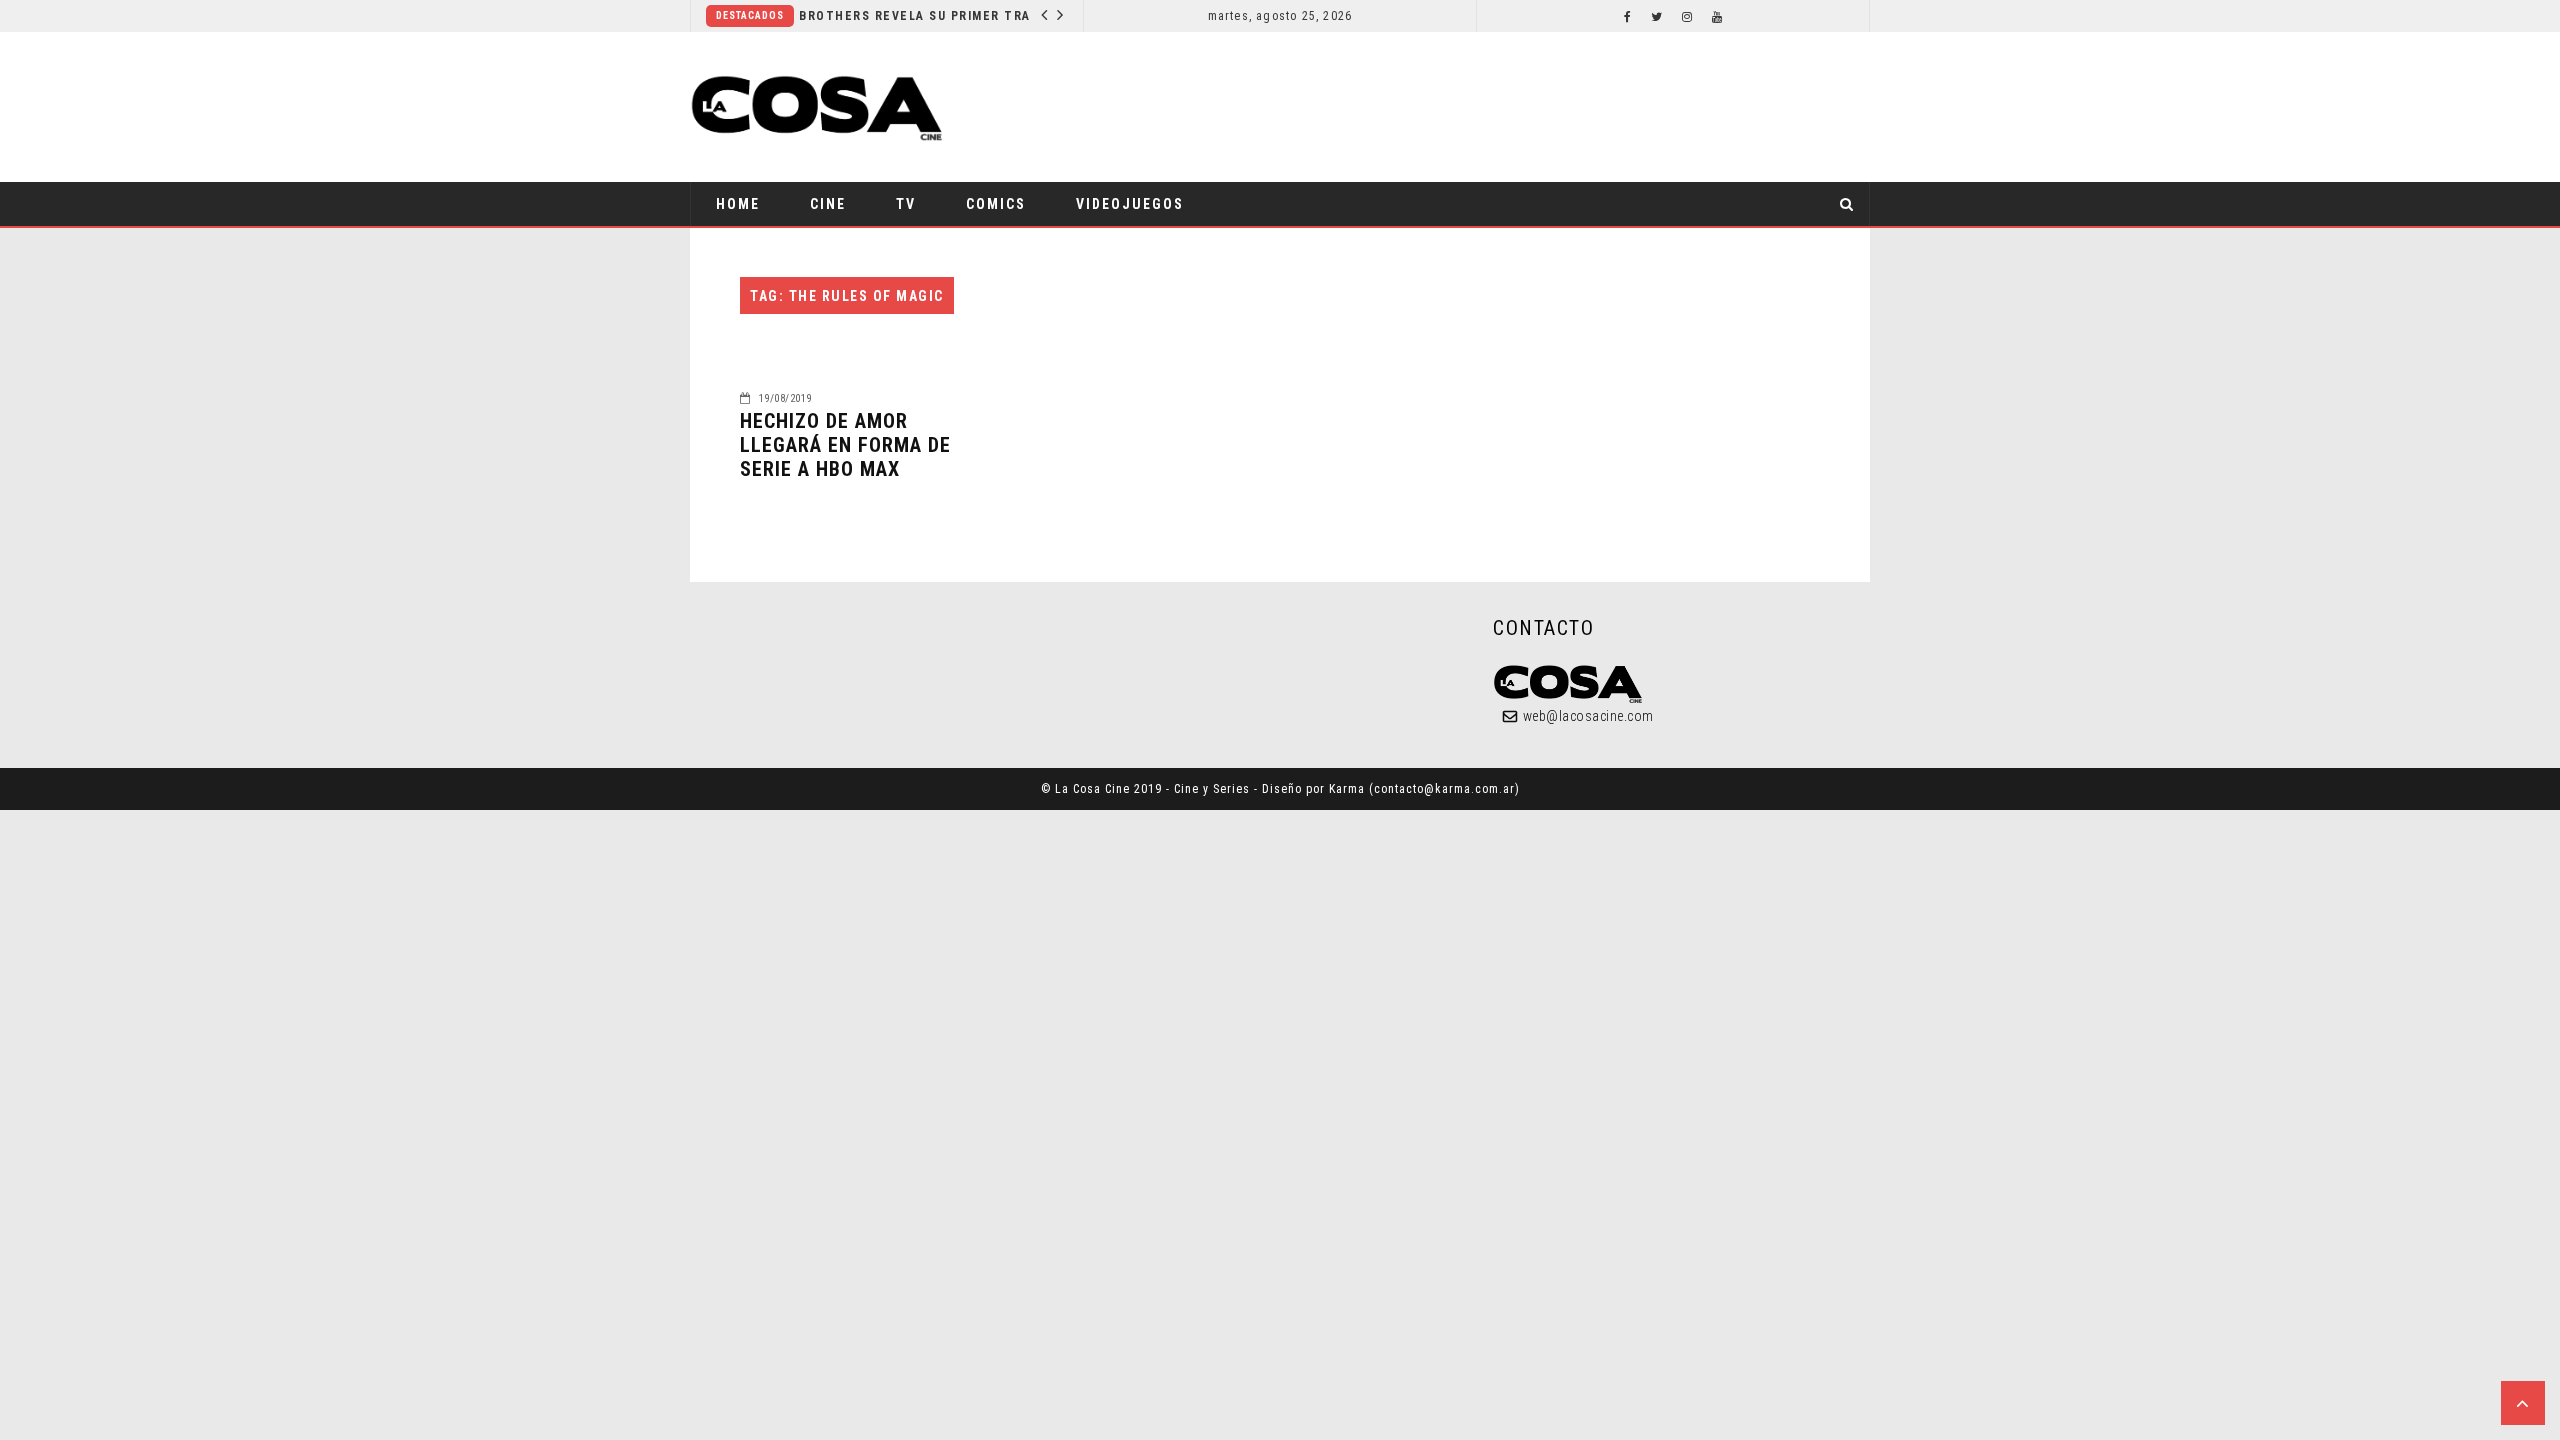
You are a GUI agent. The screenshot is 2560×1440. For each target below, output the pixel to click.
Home (738, 204)
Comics (996, 204)
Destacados (750, 15)
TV (906, 204)
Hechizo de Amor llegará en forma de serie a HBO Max (845, 445)
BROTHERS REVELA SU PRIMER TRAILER (919, 16)
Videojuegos (1130, 204)
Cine (828, 204)
